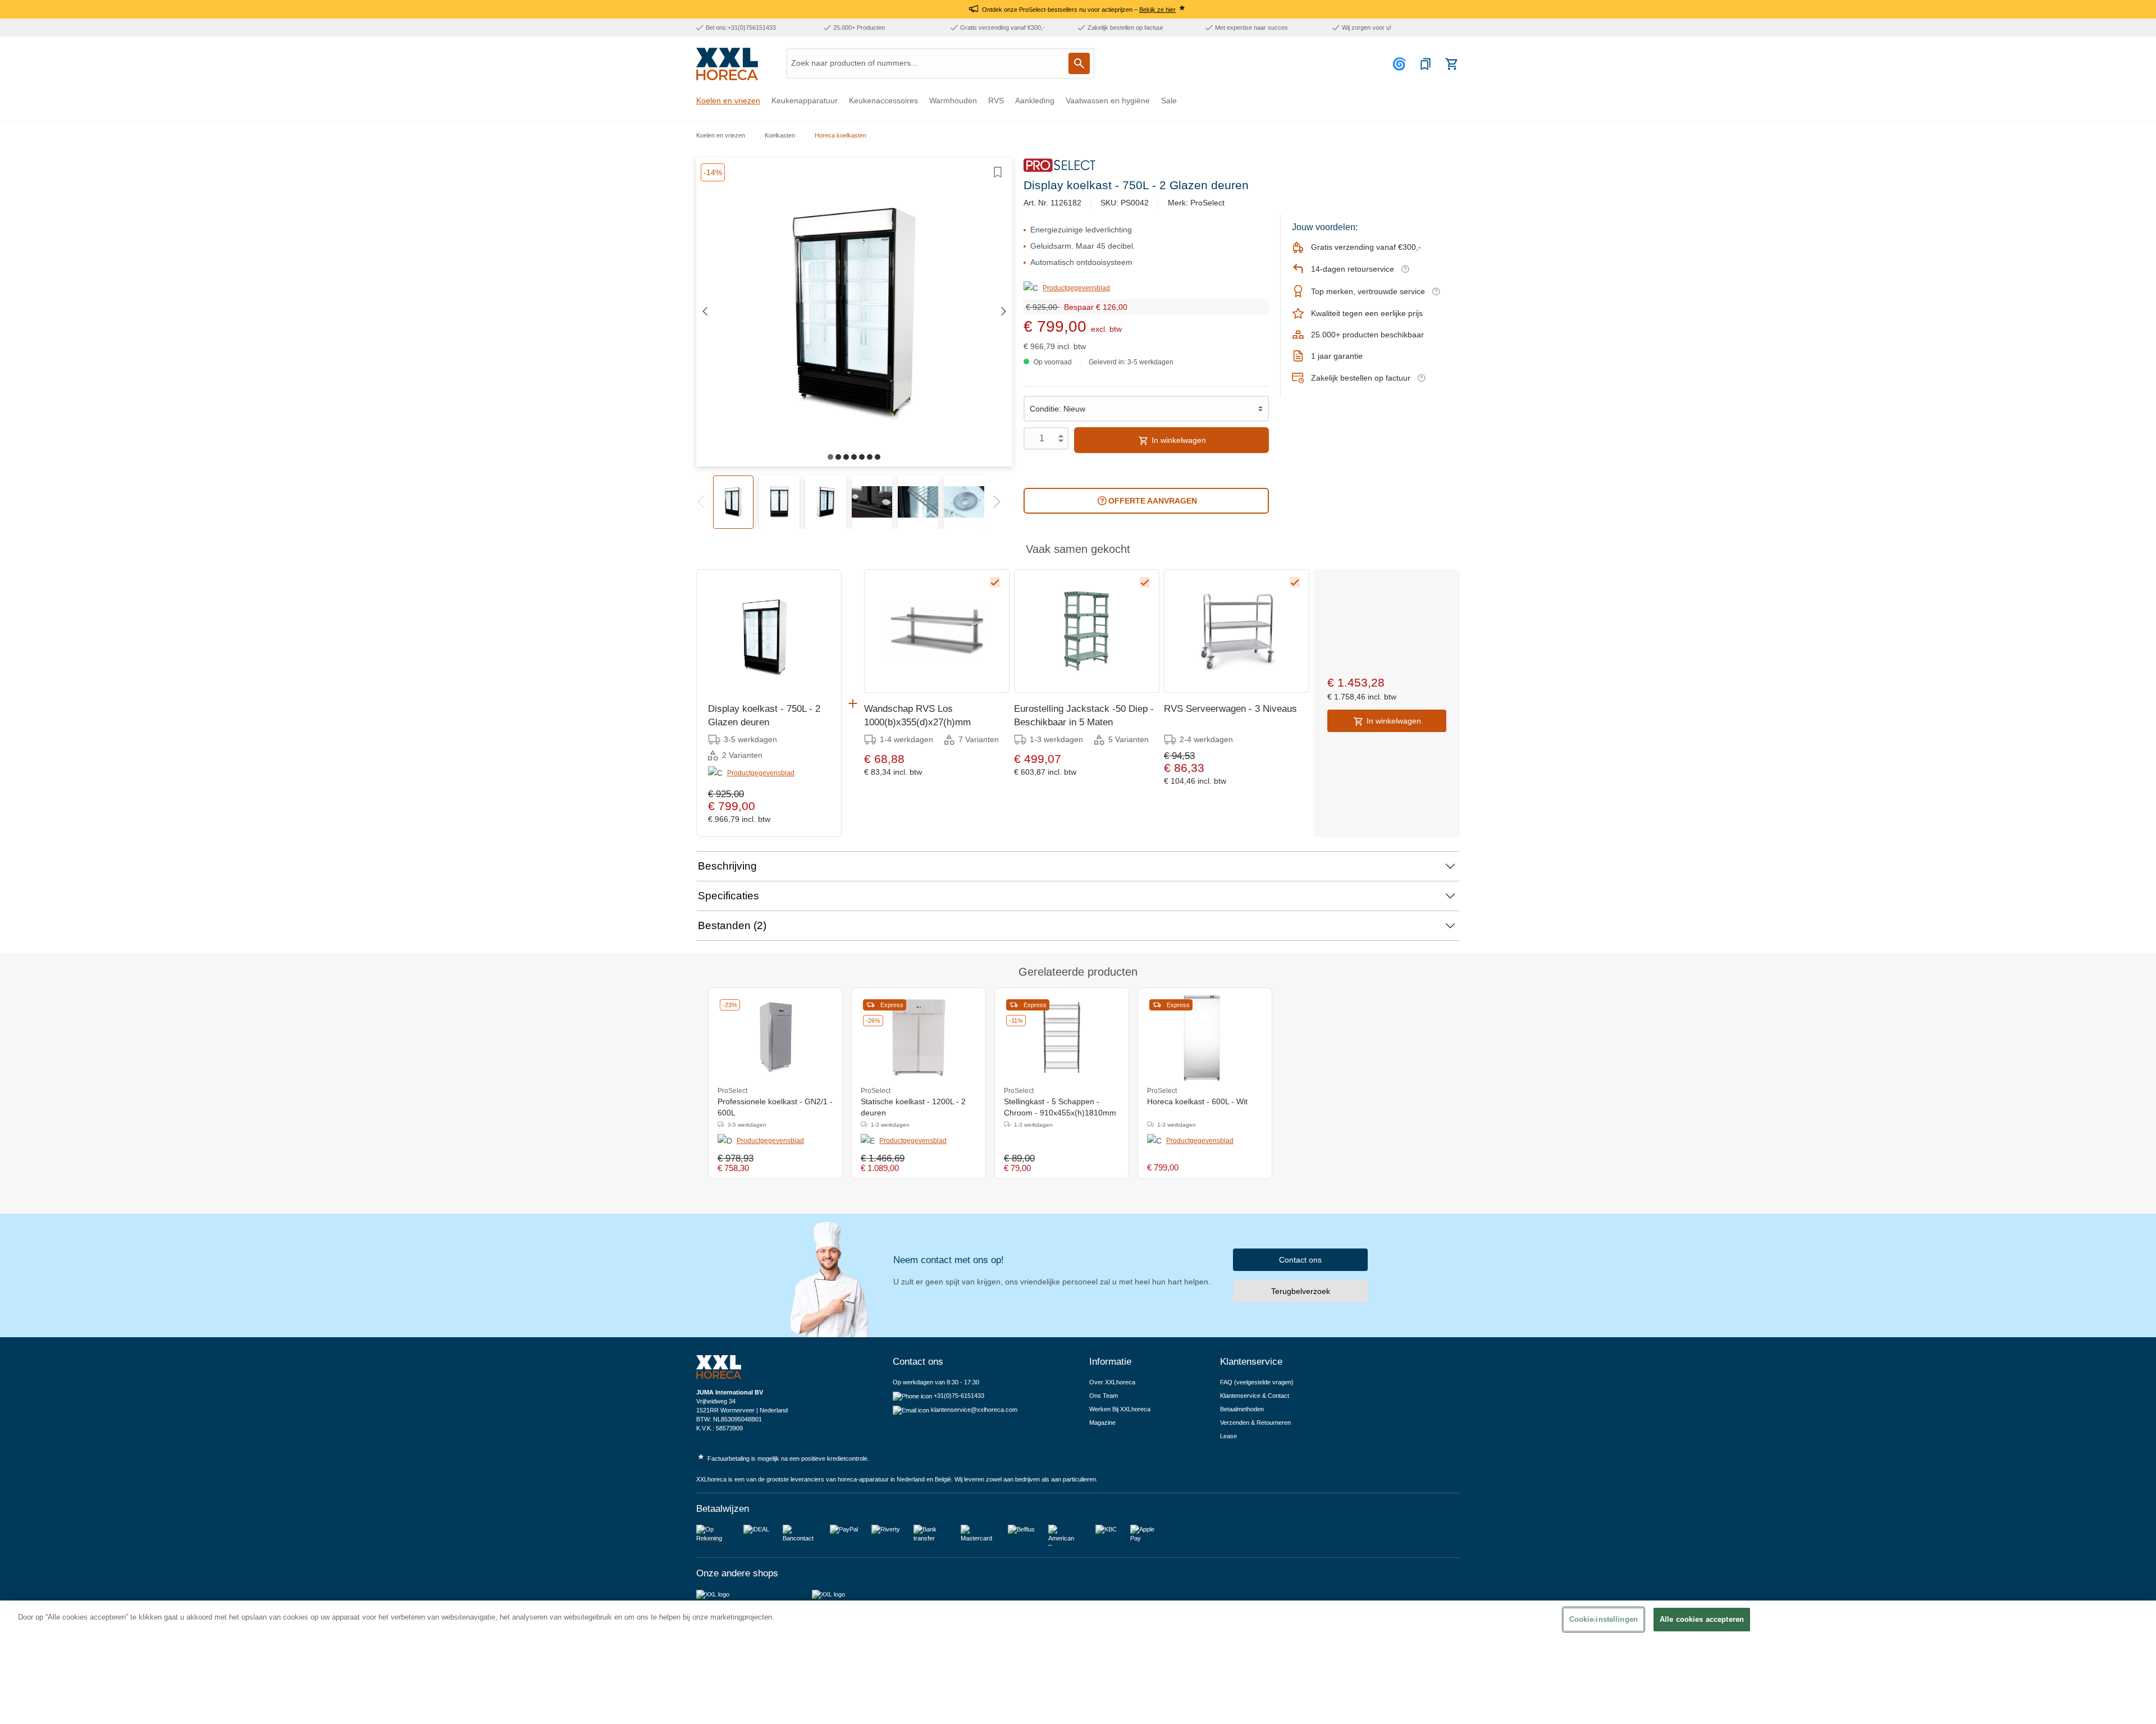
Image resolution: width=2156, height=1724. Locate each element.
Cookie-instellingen (1604, 1619)
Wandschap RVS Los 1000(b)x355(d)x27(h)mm (917, 715)
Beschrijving (727, 866)
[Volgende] (1004, 312)
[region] (1078, 1662)
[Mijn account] (1401, 64)
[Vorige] (705, 312)
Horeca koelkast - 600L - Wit (1197, 1101)
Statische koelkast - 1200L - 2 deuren (913, 1107)
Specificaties (728, 896)
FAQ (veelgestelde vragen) (1257, 1382)
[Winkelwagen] (1451, 64)
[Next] (997, 501)
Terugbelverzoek (1301, 1291)
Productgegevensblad (1076, 288)
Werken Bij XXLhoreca (1120, 1409)
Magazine (1102, 1423)
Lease (1228, 1436)
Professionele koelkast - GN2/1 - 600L (775, 1107)
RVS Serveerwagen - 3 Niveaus (1230, 709)
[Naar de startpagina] (727, 64)
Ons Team (1104, 1396)
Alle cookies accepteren (1702, 1619)
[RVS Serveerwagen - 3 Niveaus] (1237, 631)
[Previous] (700, 501)
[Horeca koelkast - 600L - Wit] (1205, 1037)
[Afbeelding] (830, 457)
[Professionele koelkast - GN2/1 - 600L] (775, 1037)
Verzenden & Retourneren (1255, 1423)
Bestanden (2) (732, 925)
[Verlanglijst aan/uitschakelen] (998, 172)
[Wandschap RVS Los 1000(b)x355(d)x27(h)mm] (937, 631)
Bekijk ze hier (1157, 10)
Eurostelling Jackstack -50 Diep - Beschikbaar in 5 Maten (1084, 715)
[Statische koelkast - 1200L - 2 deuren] (919, 1037)
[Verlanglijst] (1426, 64)
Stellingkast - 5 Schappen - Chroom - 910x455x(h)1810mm (1060, 1107)
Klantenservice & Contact (1255, 1396)
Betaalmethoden (1242, 1409)
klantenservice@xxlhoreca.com (974, 1410)
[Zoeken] (1079, 63)
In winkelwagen (1178, 440)
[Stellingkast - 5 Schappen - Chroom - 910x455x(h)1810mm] (1062, 1037)
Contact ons (1300, 1260)
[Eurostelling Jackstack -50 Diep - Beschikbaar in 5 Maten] (1087, 631)
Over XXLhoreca (1112, 1382)
